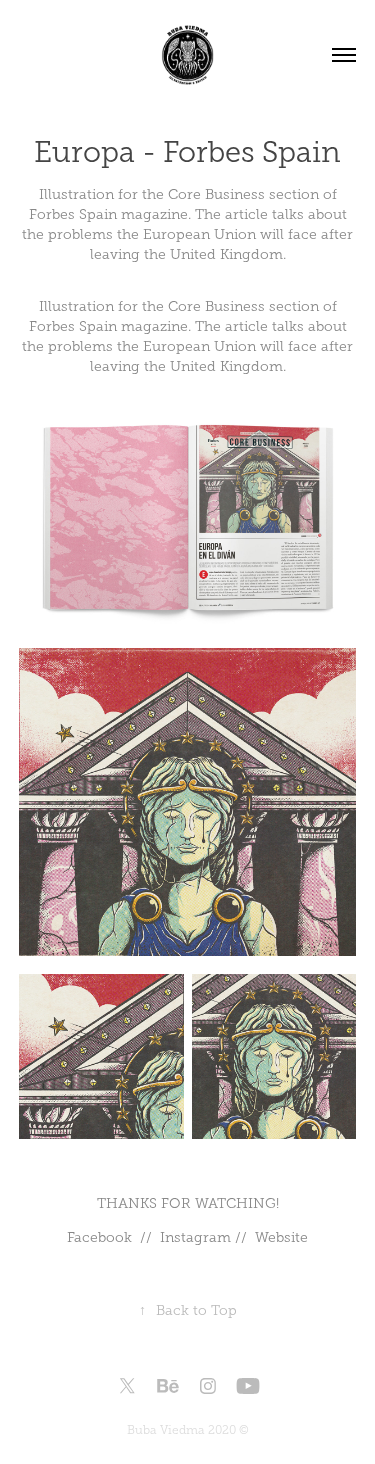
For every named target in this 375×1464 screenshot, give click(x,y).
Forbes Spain (73, 326)
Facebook (99, 1237)
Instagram (195, 1237)
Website (281, 1237)
